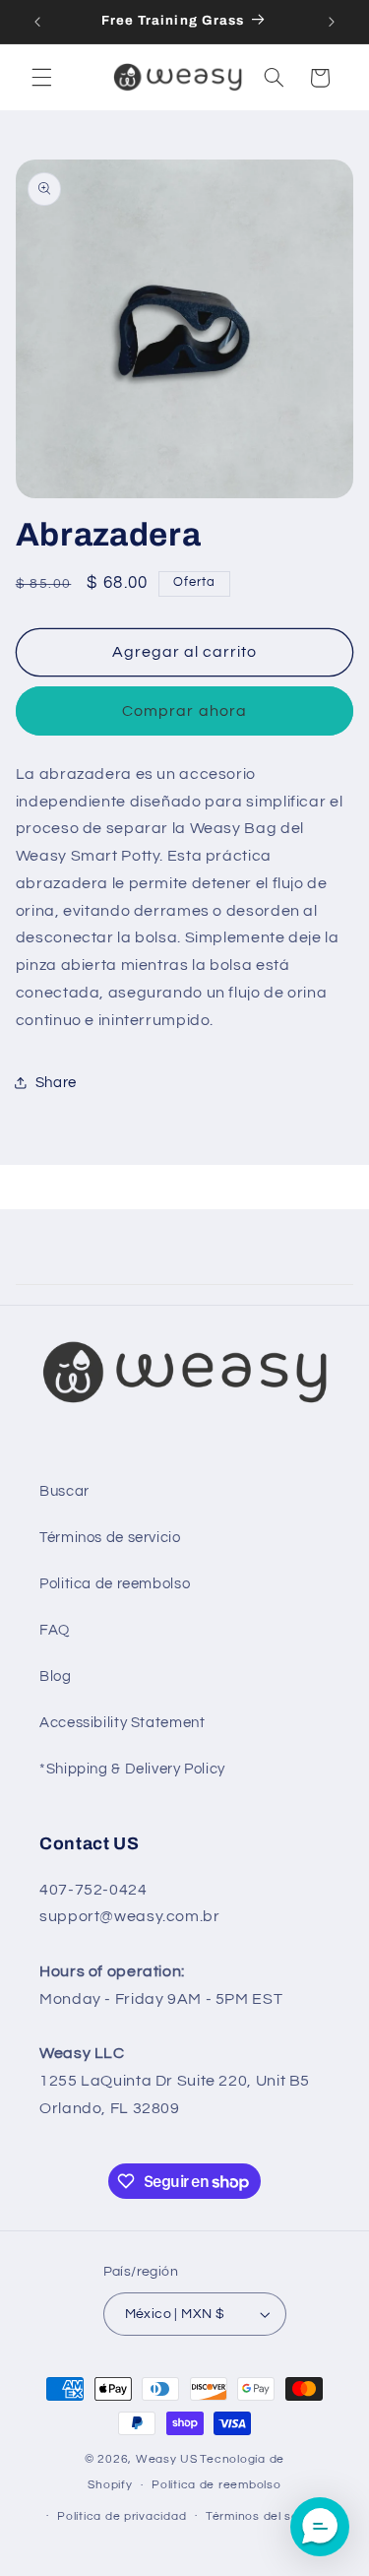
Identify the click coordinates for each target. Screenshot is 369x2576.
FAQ (55, 1630)
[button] (41, 78)
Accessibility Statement (123, 1723)
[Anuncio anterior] (37, 22)
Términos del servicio (268, 2516)
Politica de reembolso (115, 1584)
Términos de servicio (110, 1538)
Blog (56, 1676)
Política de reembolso (216, 2485)
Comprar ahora (184, 711)
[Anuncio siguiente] (332, 22)
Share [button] (56, 1083)
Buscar (64, 1491)
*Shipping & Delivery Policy (132, 1769)
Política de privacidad (122, 2516)
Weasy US (167, 2459)
